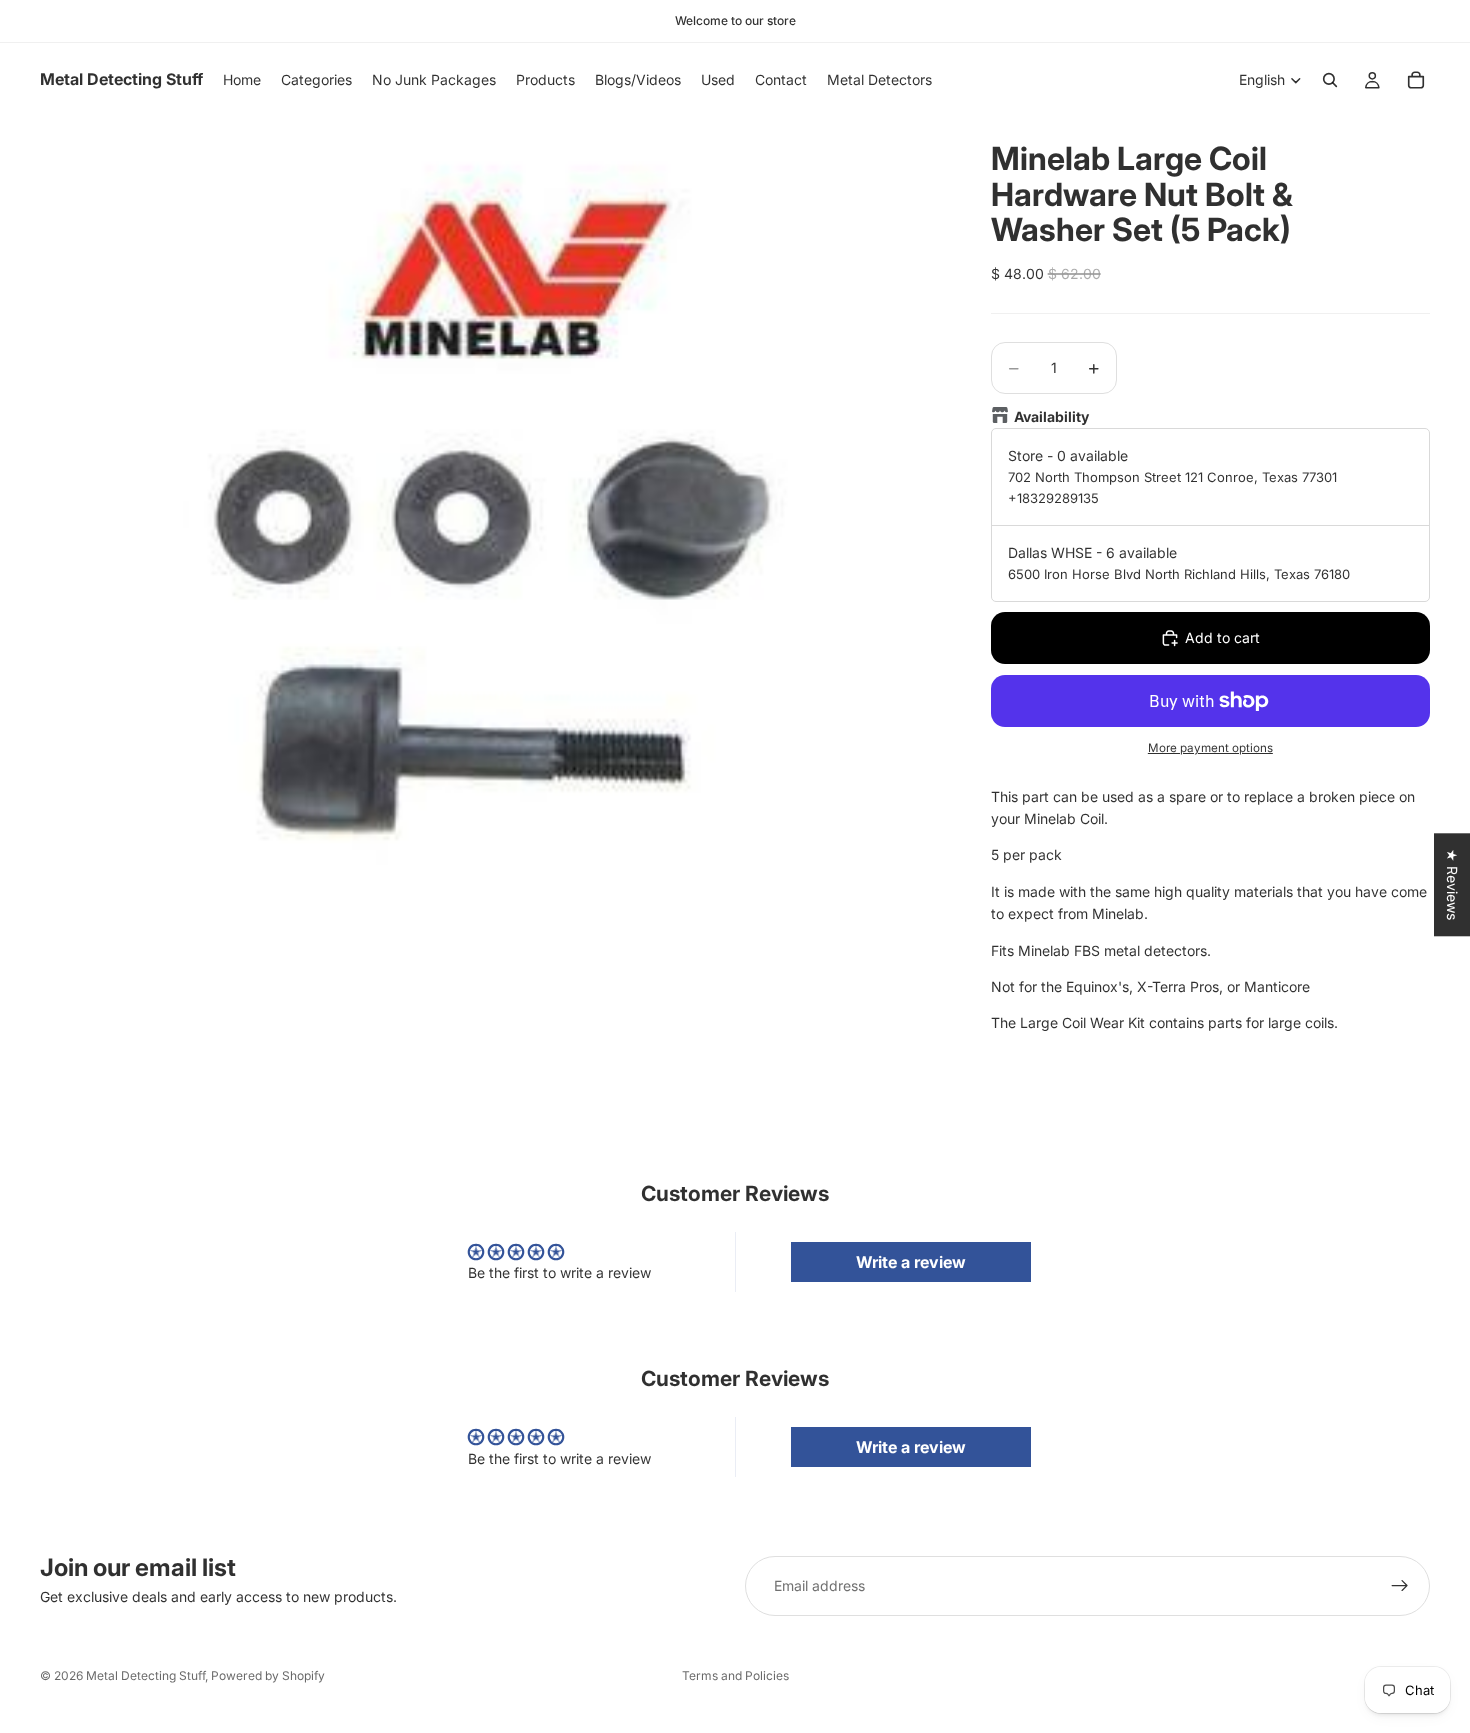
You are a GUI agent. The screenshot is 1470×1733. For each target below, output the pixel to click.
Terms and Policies (735, 1675)
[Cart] (1416, 80)
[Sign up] (1400, 1586)
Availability (1051, 416)
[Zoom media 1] (491, 526)
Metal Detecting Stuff (145, 1675)
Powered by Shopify (268, 1675)
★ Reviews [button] (1452, 884)
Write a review (911, 1262)
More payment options (1210, 748)
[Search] (1330, 80)
